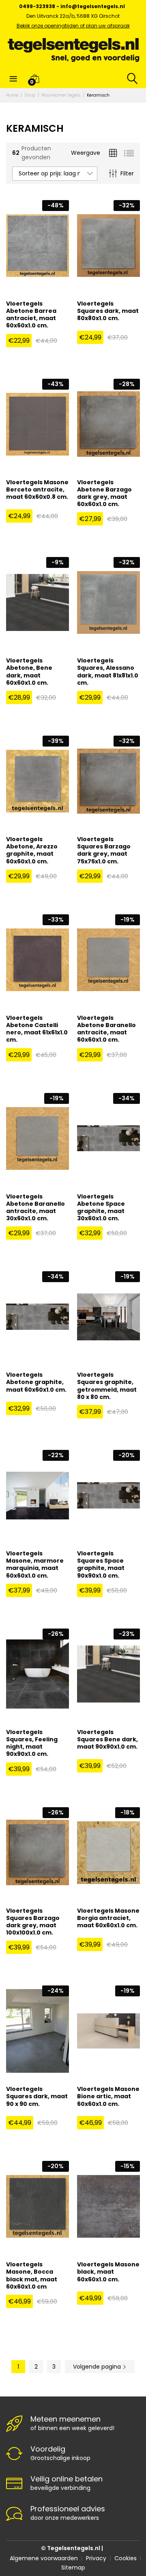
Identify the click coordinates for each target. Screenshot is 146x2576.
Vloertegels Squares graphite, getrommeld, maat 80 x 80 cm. (107, 1386)
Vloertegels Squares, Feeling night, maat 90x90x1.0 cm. (32, 1743)
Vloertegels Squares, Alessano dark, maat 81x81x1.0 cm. (108, 672)
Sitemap (73, 2568)
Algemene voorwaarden (44, 2558)
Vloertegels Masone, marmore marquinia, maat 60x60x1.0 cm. (35, 1564)
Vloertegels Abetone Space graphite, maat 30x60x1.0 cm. (101, 1208)
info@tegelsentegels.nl (93, 6)
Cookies (126, 2558)
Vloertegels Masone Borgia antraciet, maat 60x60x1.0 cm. (108, 1918)
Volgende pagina (98, 2367)
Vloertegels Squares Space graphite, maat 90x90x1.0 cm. (101, 1564)
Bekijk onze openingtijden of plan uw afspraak (73, 26)
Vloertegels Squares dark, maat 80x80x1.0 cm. (108, 311)
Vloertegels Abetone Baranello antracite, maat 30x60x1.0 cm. (35, 1208)
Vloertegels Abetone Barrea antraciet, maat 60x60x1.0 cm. (31, 315)
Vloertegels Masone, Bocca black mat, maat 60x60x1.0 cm (32, 2275)
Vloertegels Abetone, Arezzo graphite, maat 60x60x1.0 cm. (32, 850)
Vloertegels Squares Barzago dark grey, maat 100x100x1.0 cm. (33, 1922)
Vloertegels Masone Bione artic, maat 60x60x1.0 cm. (108, 2096)
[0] (35, 78)
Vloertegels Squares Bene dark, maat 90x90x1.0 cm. (107, 1739)
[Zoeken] (131, 78)
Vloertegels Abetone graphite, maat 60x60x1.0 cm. (36, 1382)
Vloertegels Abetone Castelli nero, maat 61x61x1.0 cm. (37, 1029)
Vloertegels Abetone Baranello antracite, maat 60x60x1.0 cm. (106, 1029)
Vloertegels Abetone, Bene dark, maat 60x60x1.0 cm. (29, 672)
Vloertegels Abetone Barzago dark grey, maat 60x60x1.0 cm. (104, 493)
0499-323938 (37, 6)
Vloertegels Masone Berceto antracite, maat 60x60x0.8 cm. (37, 490)
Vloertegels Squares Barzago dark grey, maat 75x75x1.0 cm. (104, 850)
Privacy (96, 2558)
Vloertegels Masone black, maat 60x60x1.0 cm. (108, 2272)
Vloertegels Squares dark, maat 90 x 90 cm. (37, 2096)
